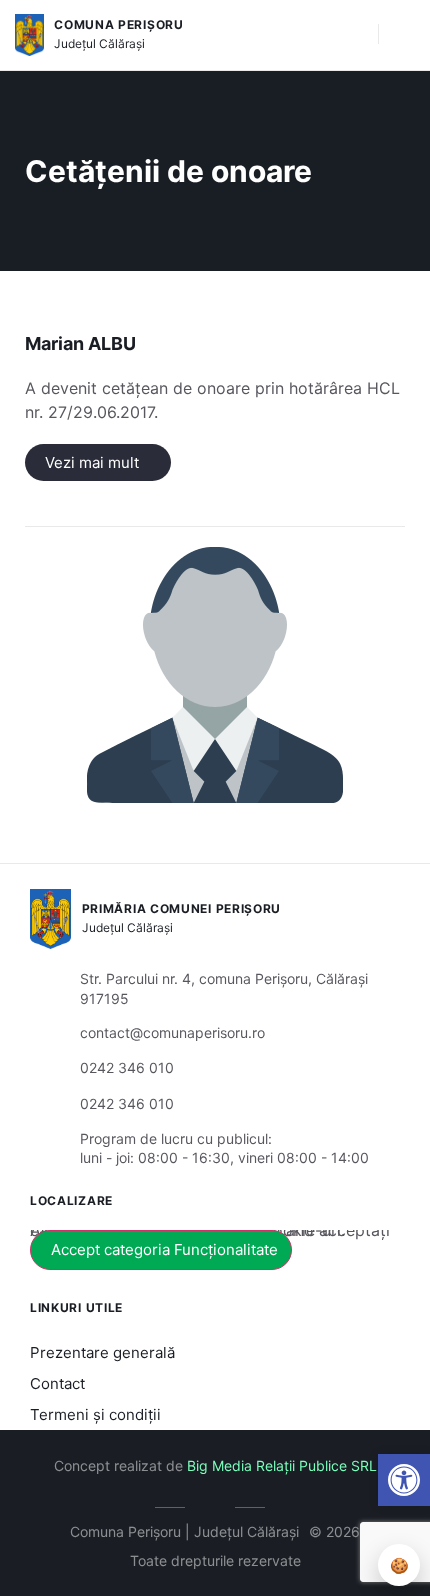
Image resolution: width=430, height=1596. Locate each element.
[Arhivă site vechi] (215, 1504)
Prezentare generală (102, 1352)
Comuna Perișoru (119, 24)
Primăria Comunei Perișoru (182, 908)
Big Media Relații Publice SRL (282, 1465)
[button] (353, 35)
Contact (57, 1383)
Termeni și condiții (95, 1414)
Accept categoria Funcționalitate (164, 1249)
